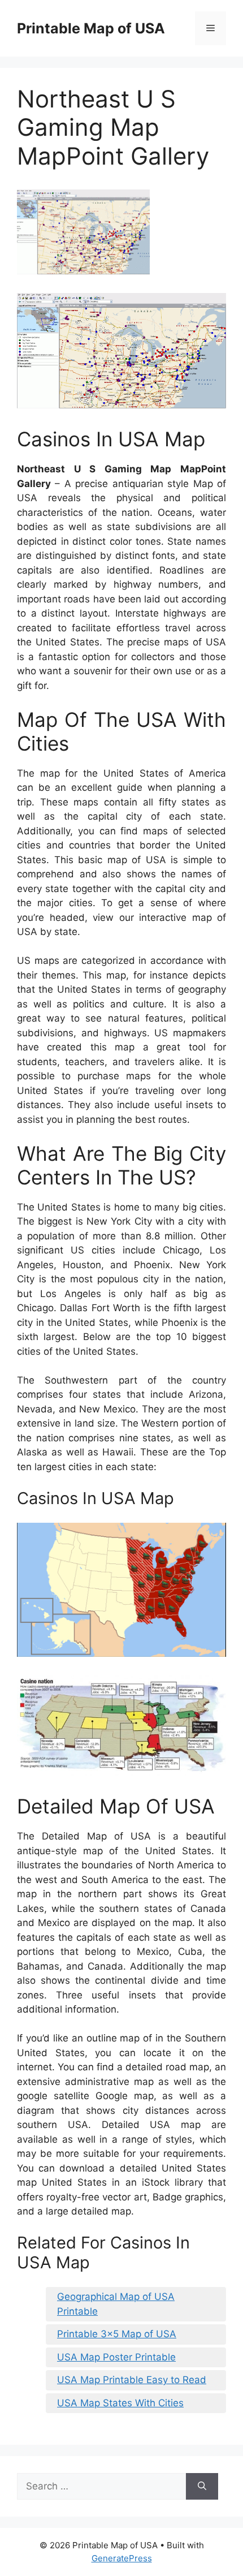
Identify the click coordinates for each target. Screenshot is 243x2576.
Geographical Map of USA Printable (116, 2304)
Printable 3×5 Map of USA (117, 2334)
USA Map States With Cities (120, 2403)
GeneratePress (122, 2558)
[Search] (202, 2487)
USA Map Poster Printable (116, 2357)
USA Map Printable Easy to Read (132, 2380)
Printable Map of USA (91, 28)
